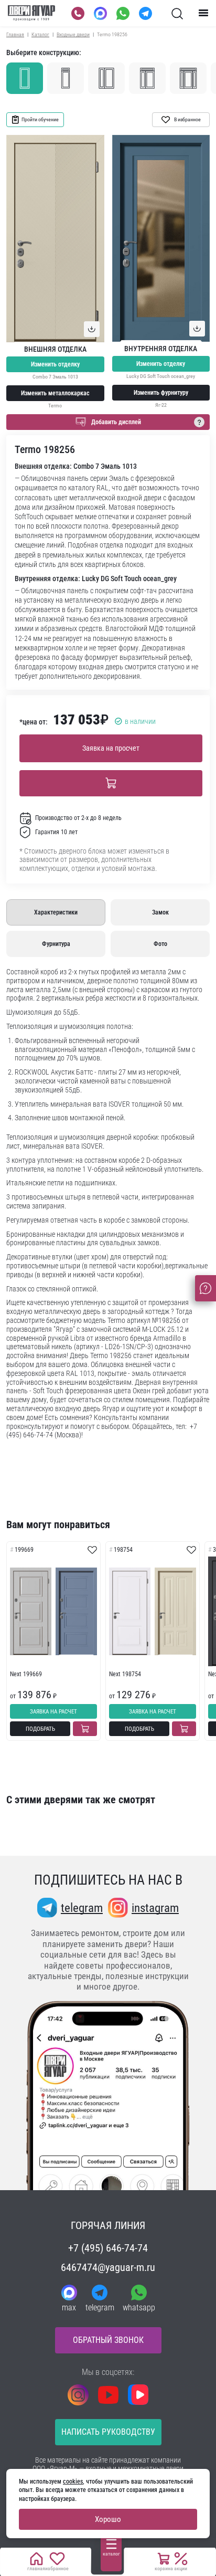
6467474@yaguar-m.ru (108, 2267)
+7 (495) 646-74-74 (108, 2248)
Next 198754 (125, 1674)
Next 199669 (26, 1674)
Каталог (40, 34)
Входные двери (73, 34)
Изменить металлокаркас (55, 393)
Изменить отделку (55, 364)
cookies (73, 2482)
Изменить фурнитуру (161, 393)
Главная (15, 34)
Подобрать (40, 1729)
